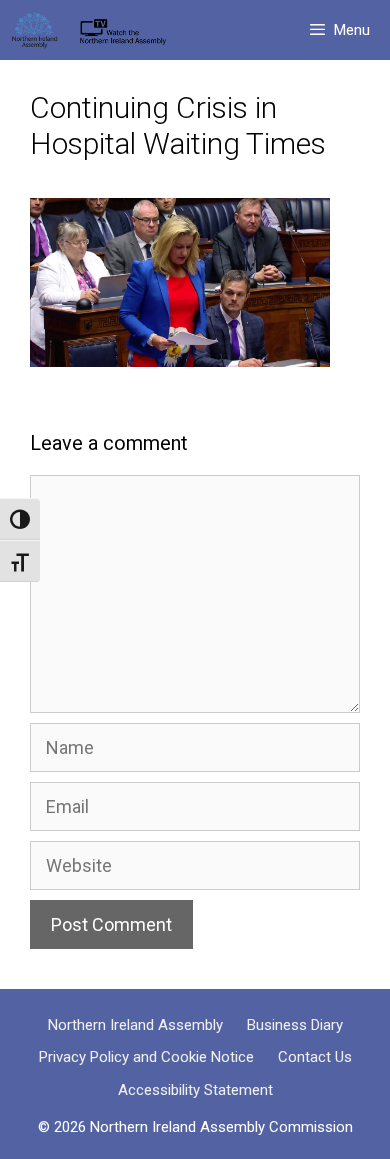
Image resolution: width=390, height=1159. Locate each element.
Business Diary (295, 1025)
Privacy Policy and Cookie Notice (146, 1057)
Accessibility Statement (195, 1090)
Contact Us (315, 1057)
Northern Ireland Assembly (135, 1025)
